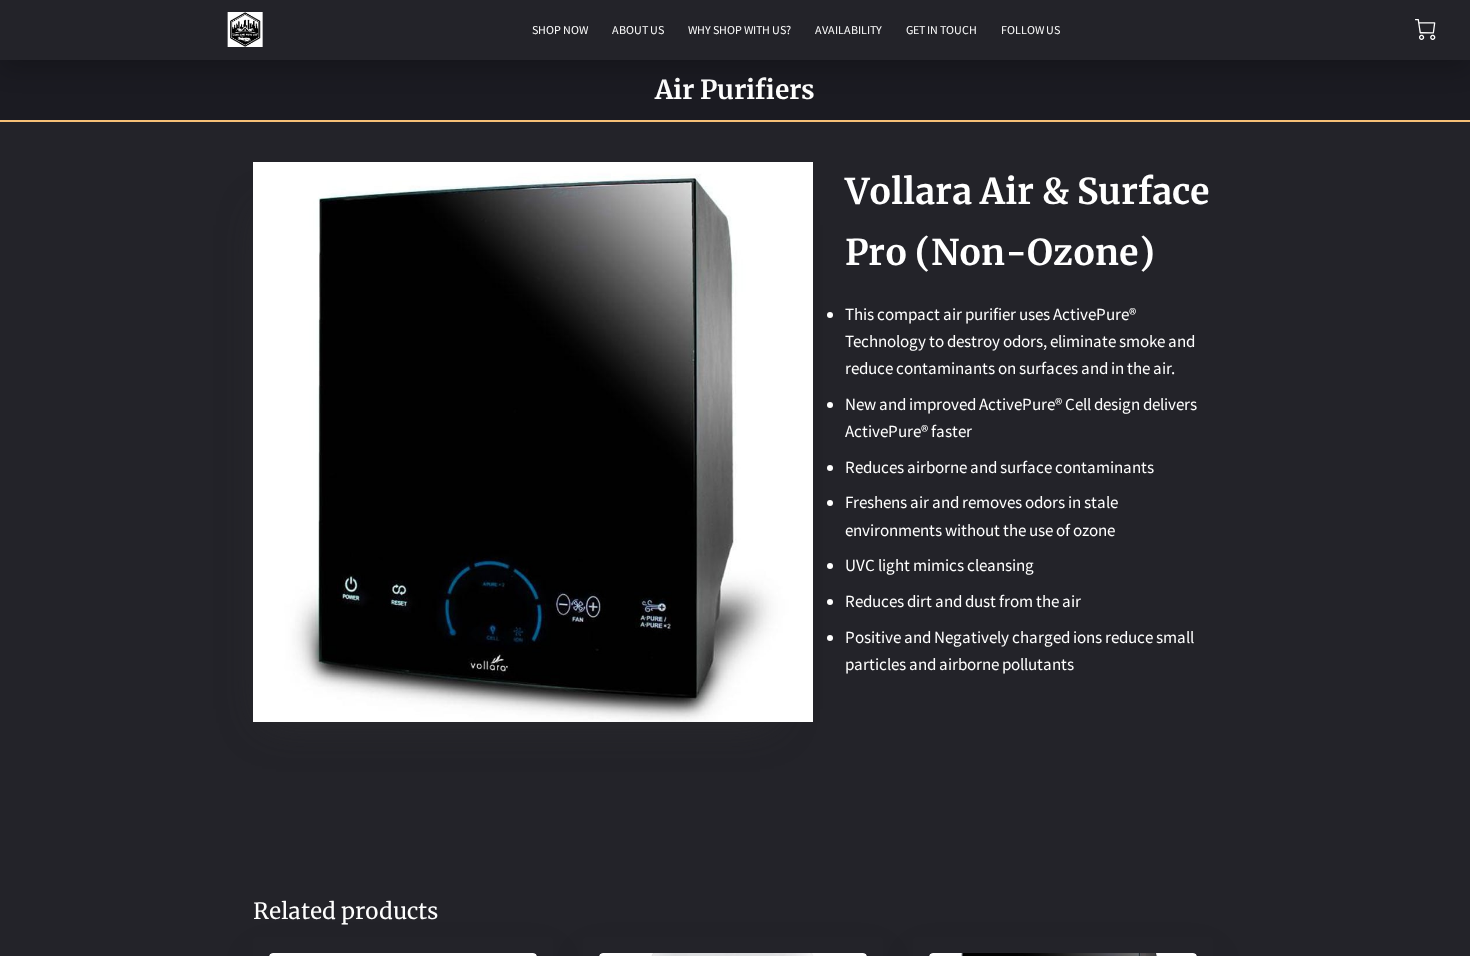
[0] (1425, 29)
